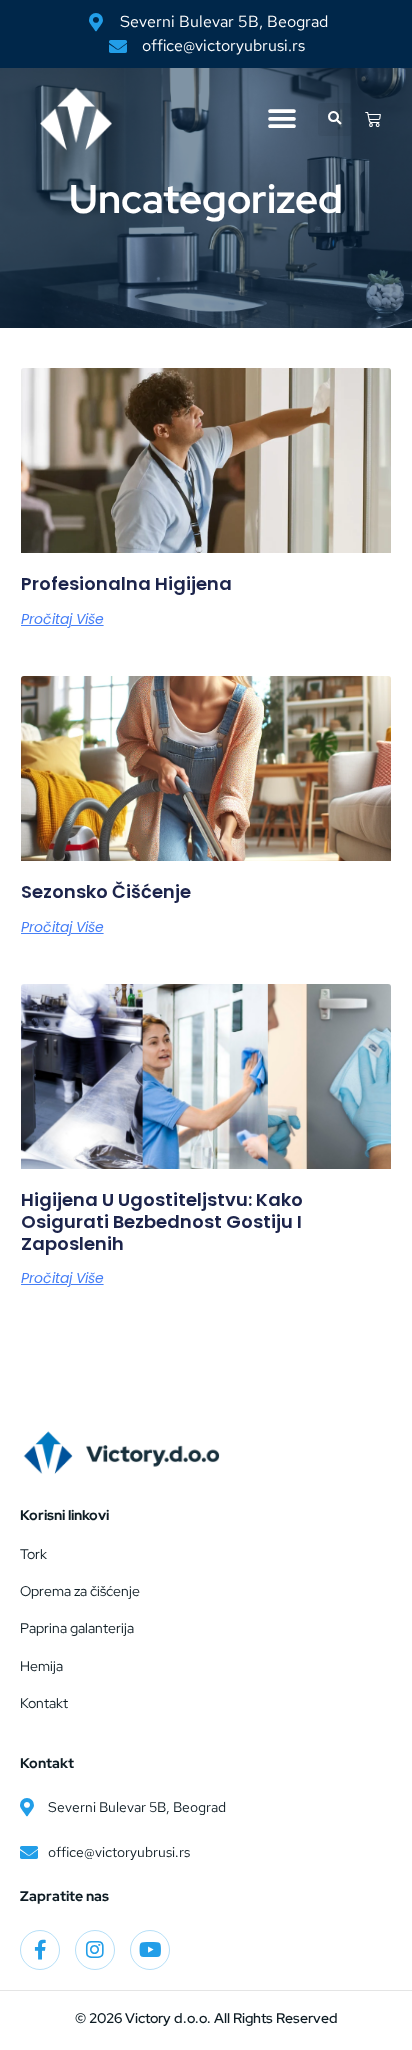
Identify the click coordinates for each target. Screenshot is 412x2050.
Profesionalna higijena (126, 583)
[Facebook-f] (40, 1950)
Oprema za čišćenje (80, 1591)
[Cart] (373, 119)
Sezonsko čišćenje (106, 891)
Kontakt (44, 1703)
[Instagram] (95, 1950)
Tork (33, 1554)
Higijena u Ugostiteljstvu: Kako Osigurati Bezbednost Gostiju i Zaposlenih (162, 1221)
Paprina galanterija (77, 1628)
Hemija (41, 1666)
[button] (281, 119)
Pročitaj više (62, 619)
